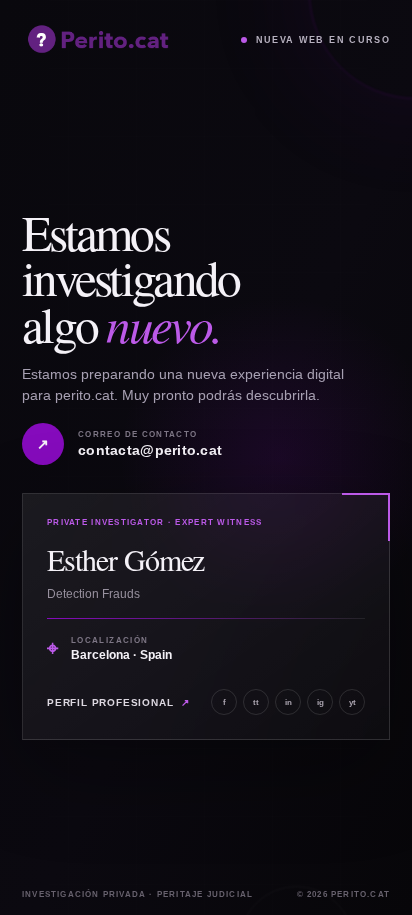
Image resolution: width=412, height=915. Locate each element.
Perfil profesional (118, 702)
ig (320, 702)
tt (256, 702)
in (288, 702)
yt (352, 702)
